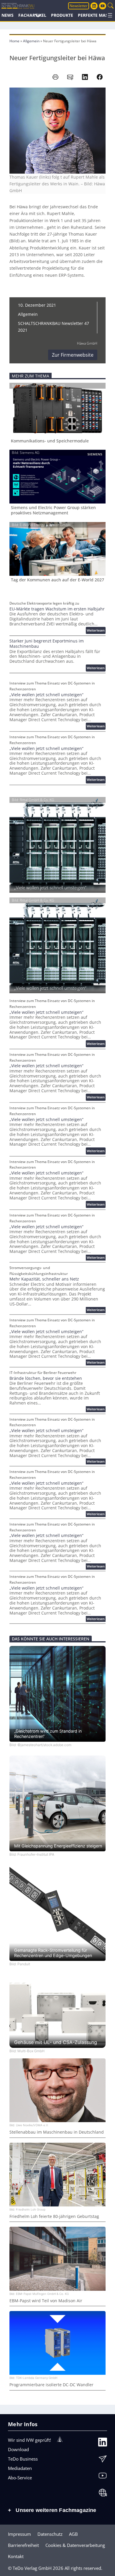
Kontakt (16, 2556)
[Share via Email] (70, 77)
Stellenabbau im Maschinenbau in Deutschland (57, 2132)
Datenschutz (50, 2534)
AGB (73, 2534)
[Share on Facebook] (100, 77)
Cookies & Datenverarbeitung (75, 2545)
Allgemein (31, 41)
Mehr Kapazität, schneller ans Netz (44, 1279)
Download (18, 2449)
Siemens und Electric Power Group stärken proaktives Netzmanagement (53, 510)
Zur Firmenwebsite (73, 355)
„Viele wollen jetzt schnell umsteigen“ (46, 695)
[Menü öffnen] (110, 15)
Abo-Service (20, 2478)
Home (14, 41)
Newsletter (79, 6)
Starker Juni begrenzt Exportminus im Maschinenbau (47, 644)
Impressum (19, 2534)
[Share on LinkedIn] (85, 77)
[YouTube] (103, 2477)
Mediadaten (20, 2468)
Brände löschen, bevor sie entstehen (46, 1378)
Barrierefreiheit (23, 2545)
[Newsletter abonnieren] (103, 2460)
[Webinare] (103, 2494)
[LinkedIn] (103, 2443)
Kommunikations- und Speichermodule (50, 441)
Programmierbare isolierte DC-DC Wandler (51, 2385)
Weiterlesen (96, 631)
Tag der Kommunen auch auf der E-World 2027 (57, 580)
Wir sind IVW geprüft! (29, 2440)
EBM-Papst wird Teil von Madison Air (46, 2301)
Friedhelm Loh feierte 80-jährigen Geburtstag (54, 2216)
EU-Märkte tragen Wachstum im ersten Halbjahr (57, 609)
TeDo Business (23, 2459)
